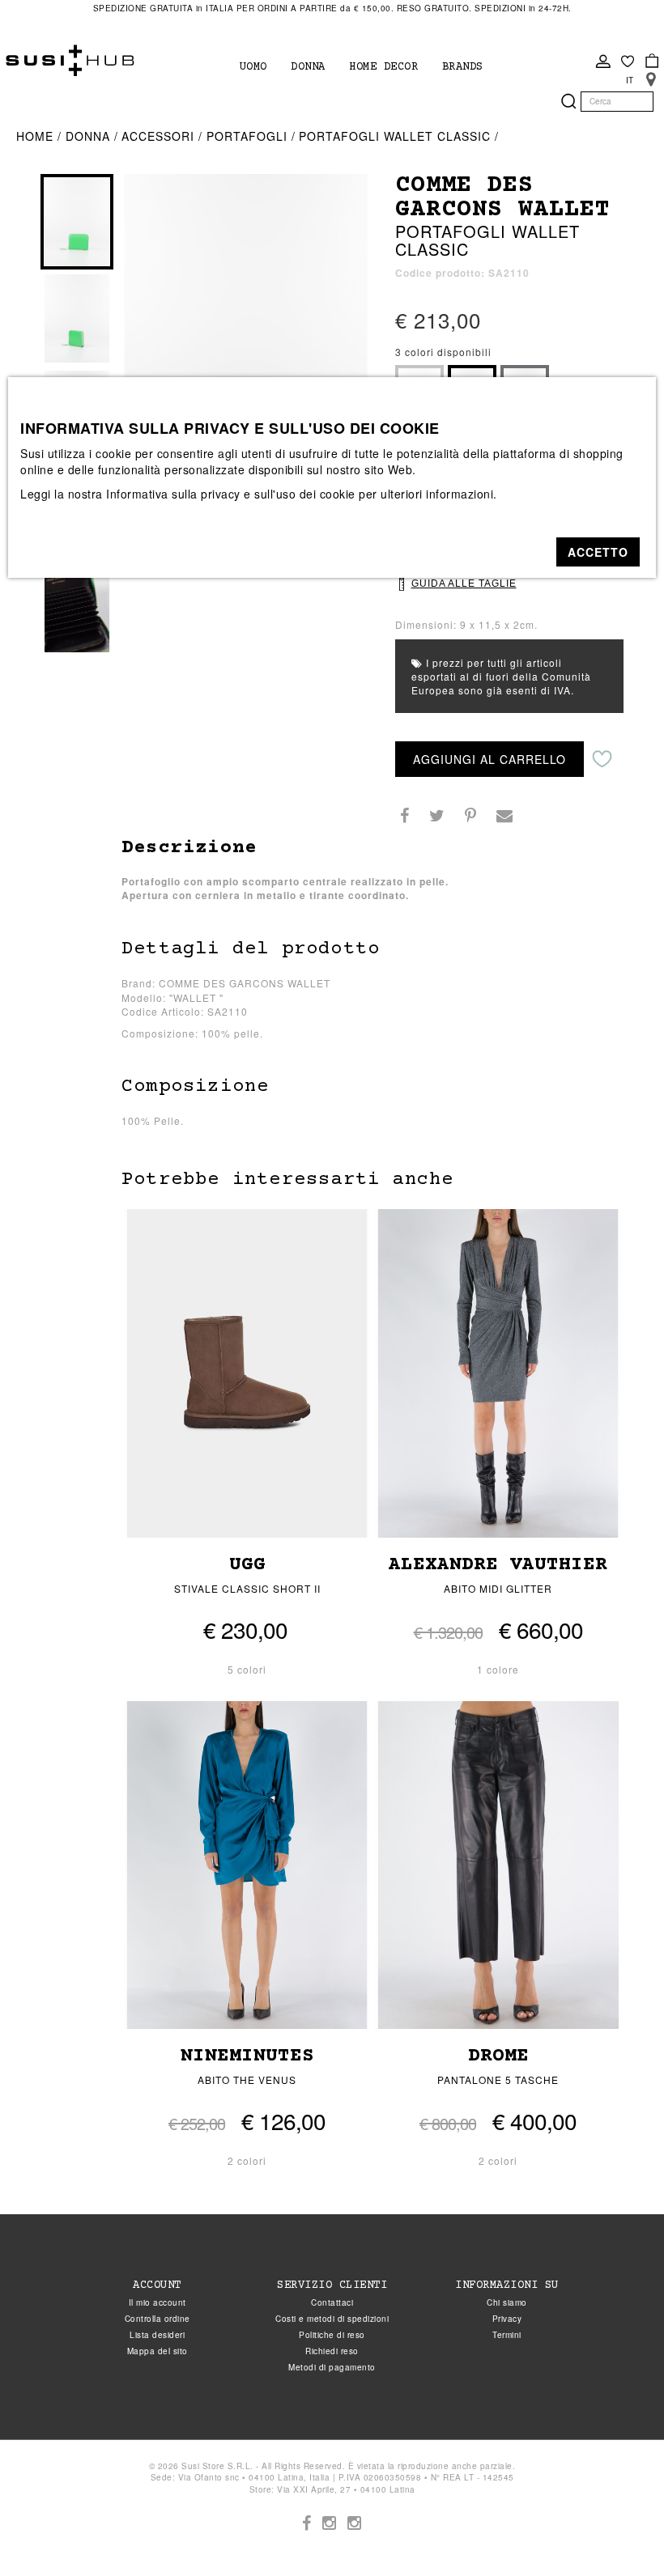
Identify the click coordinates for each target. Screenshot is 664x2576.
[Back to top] (619, 2531)
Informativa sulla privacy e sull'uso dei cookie (231, 494)
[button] (598, 552)
